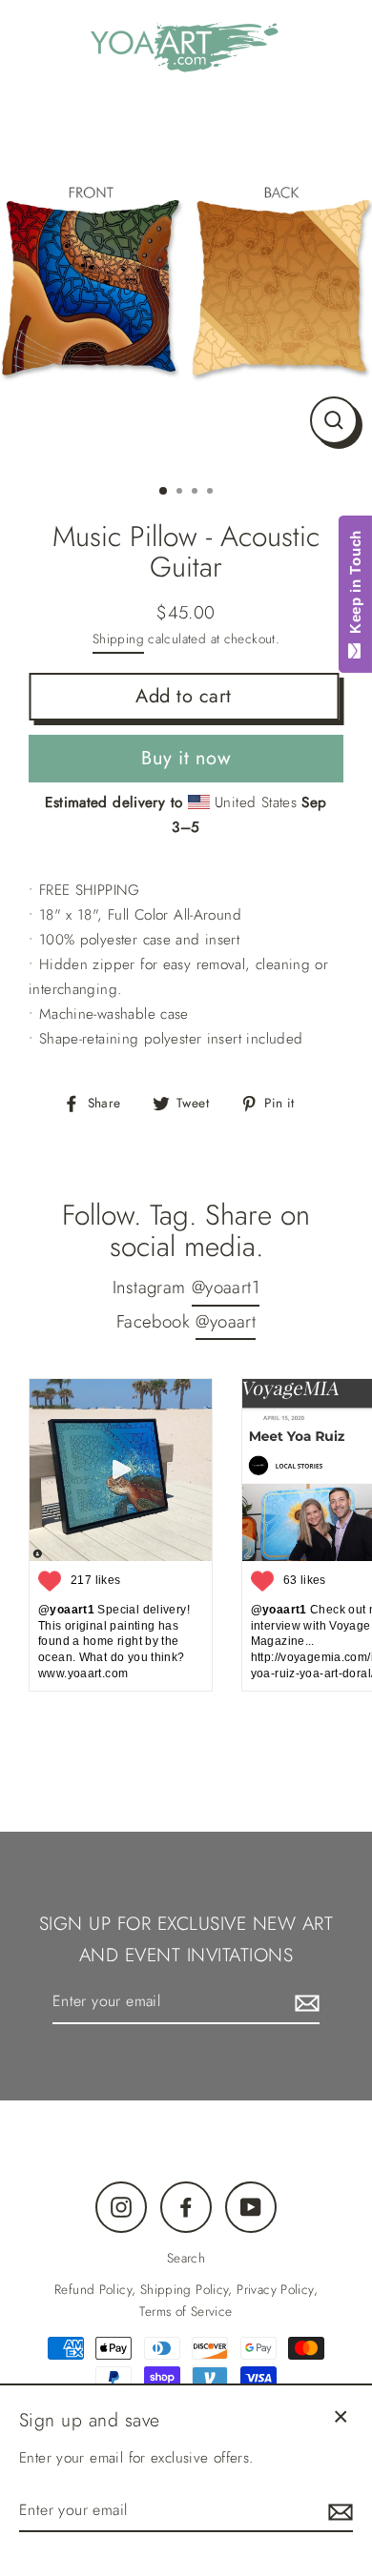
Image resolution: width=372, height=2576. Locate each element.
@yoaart (226, 1321)
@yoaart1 (226, 1287)
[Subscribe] (304, 2002)
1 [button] (164, 492)
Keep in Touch (355, 587)
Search (186, 2258)
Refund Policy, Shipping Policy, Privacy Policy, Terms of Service (186, 2300)
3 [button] (196, 493)
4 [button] (212, 493)
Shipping (118, 639)
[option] (186, 282)
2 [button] (181, 493)
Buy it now (186, 758)
